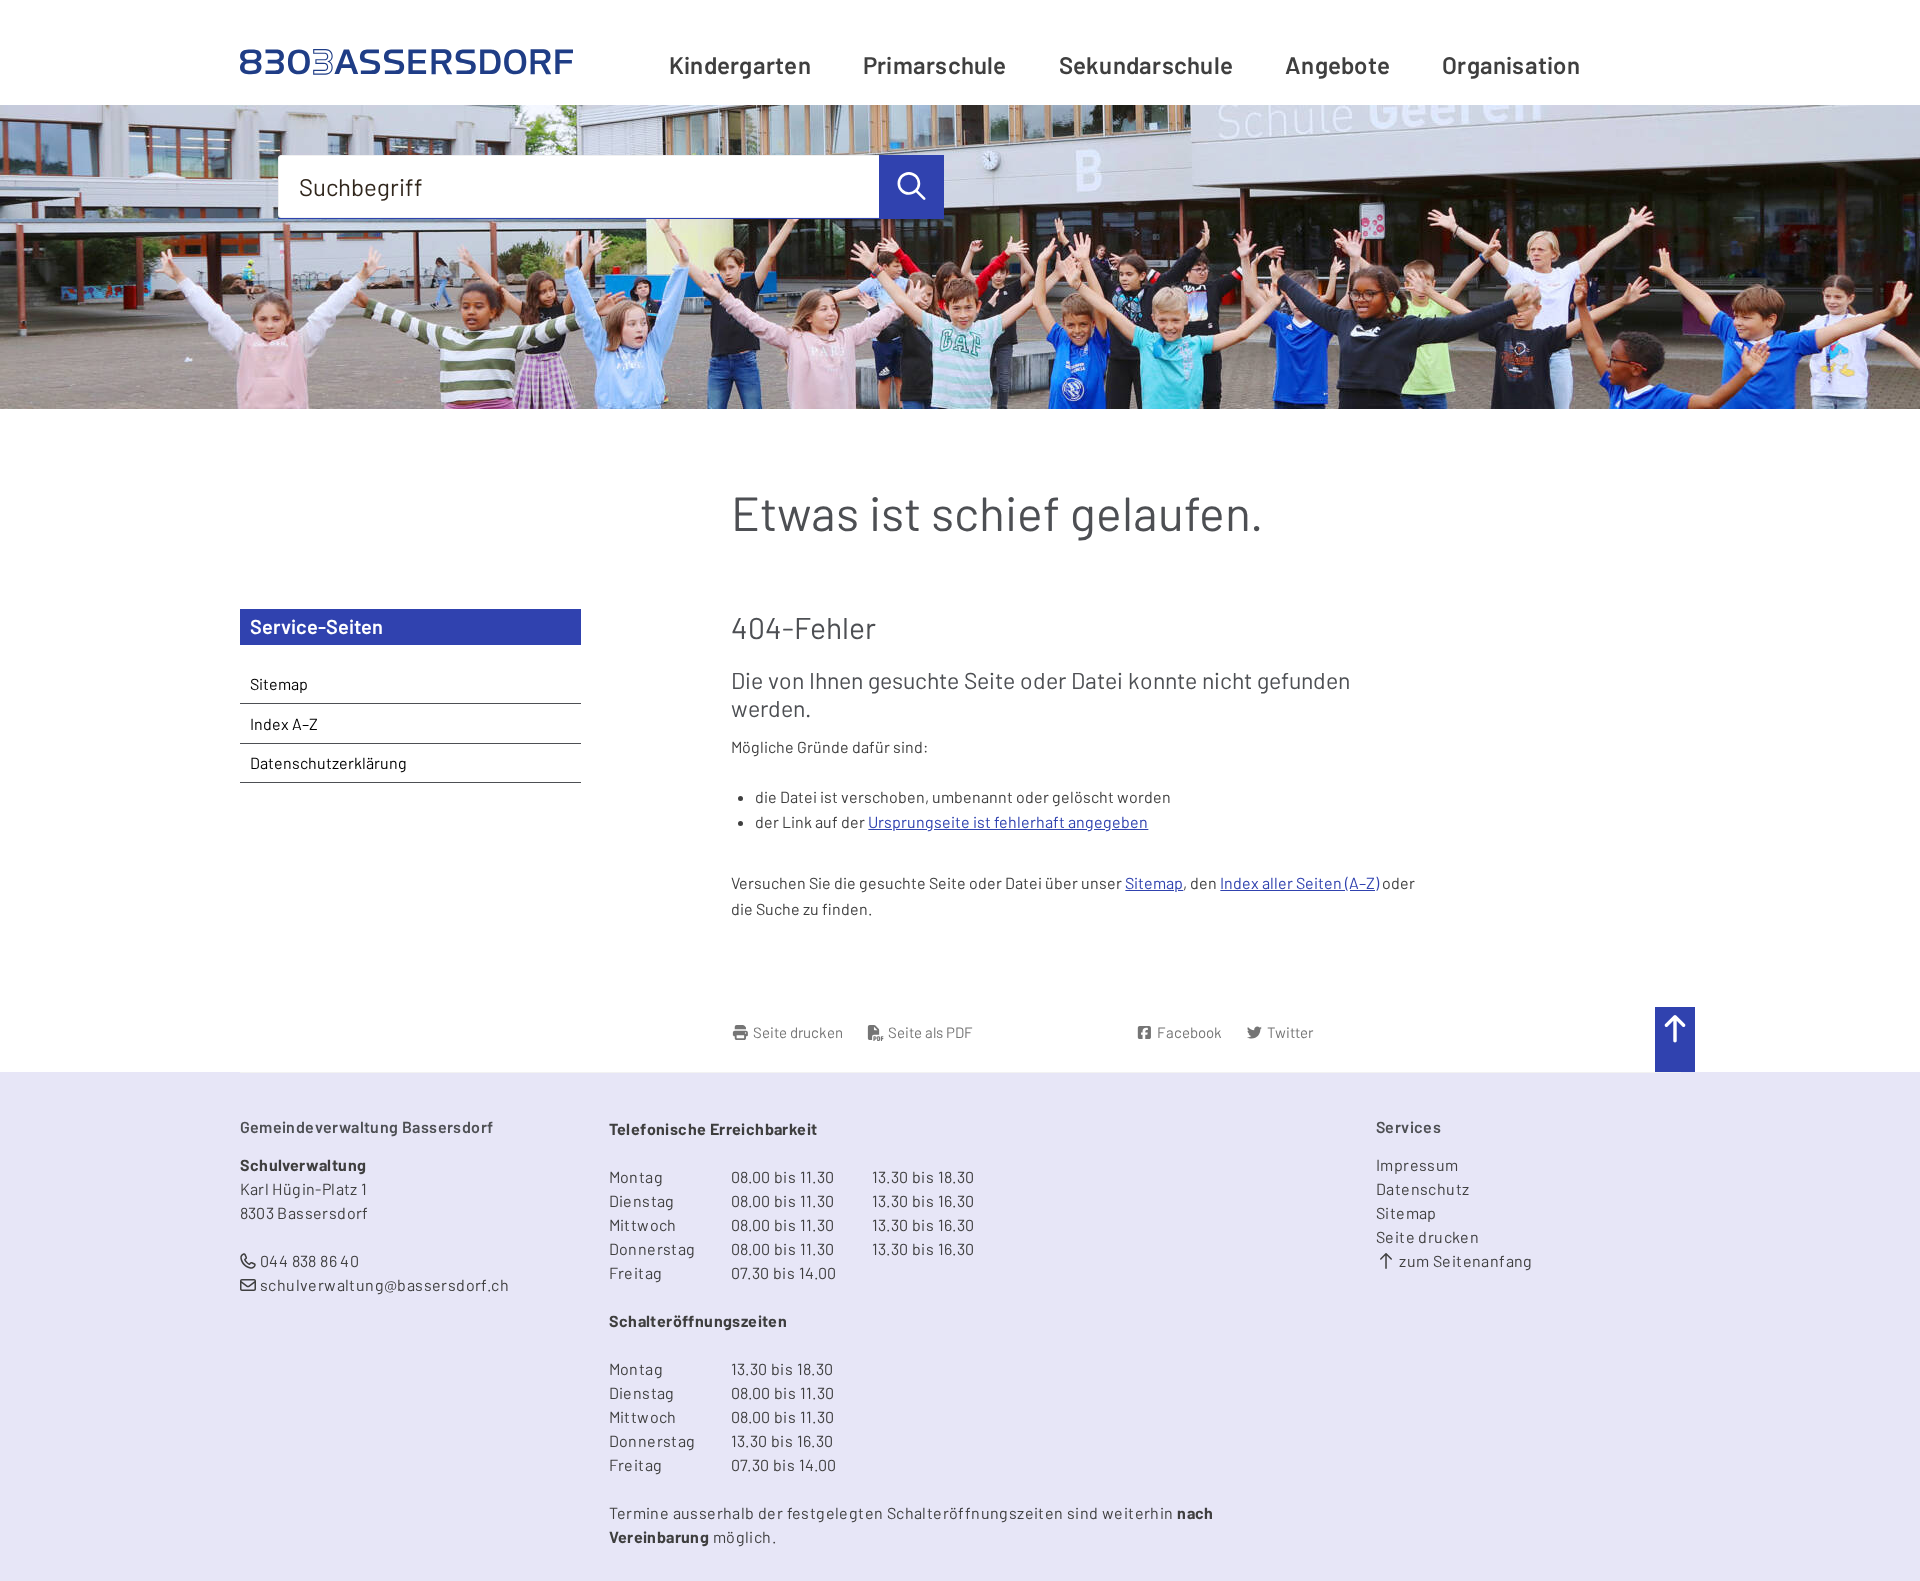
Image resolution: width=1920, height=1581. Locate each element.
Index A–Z (284, 723)
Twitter (1288, 1032)
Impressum (1417, 1164)
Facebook (1188, 1032)
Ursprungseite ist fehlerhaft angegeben (1008, 821)
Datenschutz (1422, 1188)
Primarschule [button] (935, 64)
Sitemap (1154, 882)
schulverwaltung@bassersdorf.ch (384, 1284)
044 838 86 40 (309, 1260)
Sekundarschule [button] (1146, 64)
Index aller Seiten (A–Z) (1299, 882)
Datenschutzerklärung (328, 762)
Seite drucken (796, 1032)
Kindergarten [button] (740, 64)
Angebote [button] (1337, 64)
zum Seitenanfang (1464, 1260)
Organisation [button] (1511, 64)
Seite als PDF (929, 1032)
